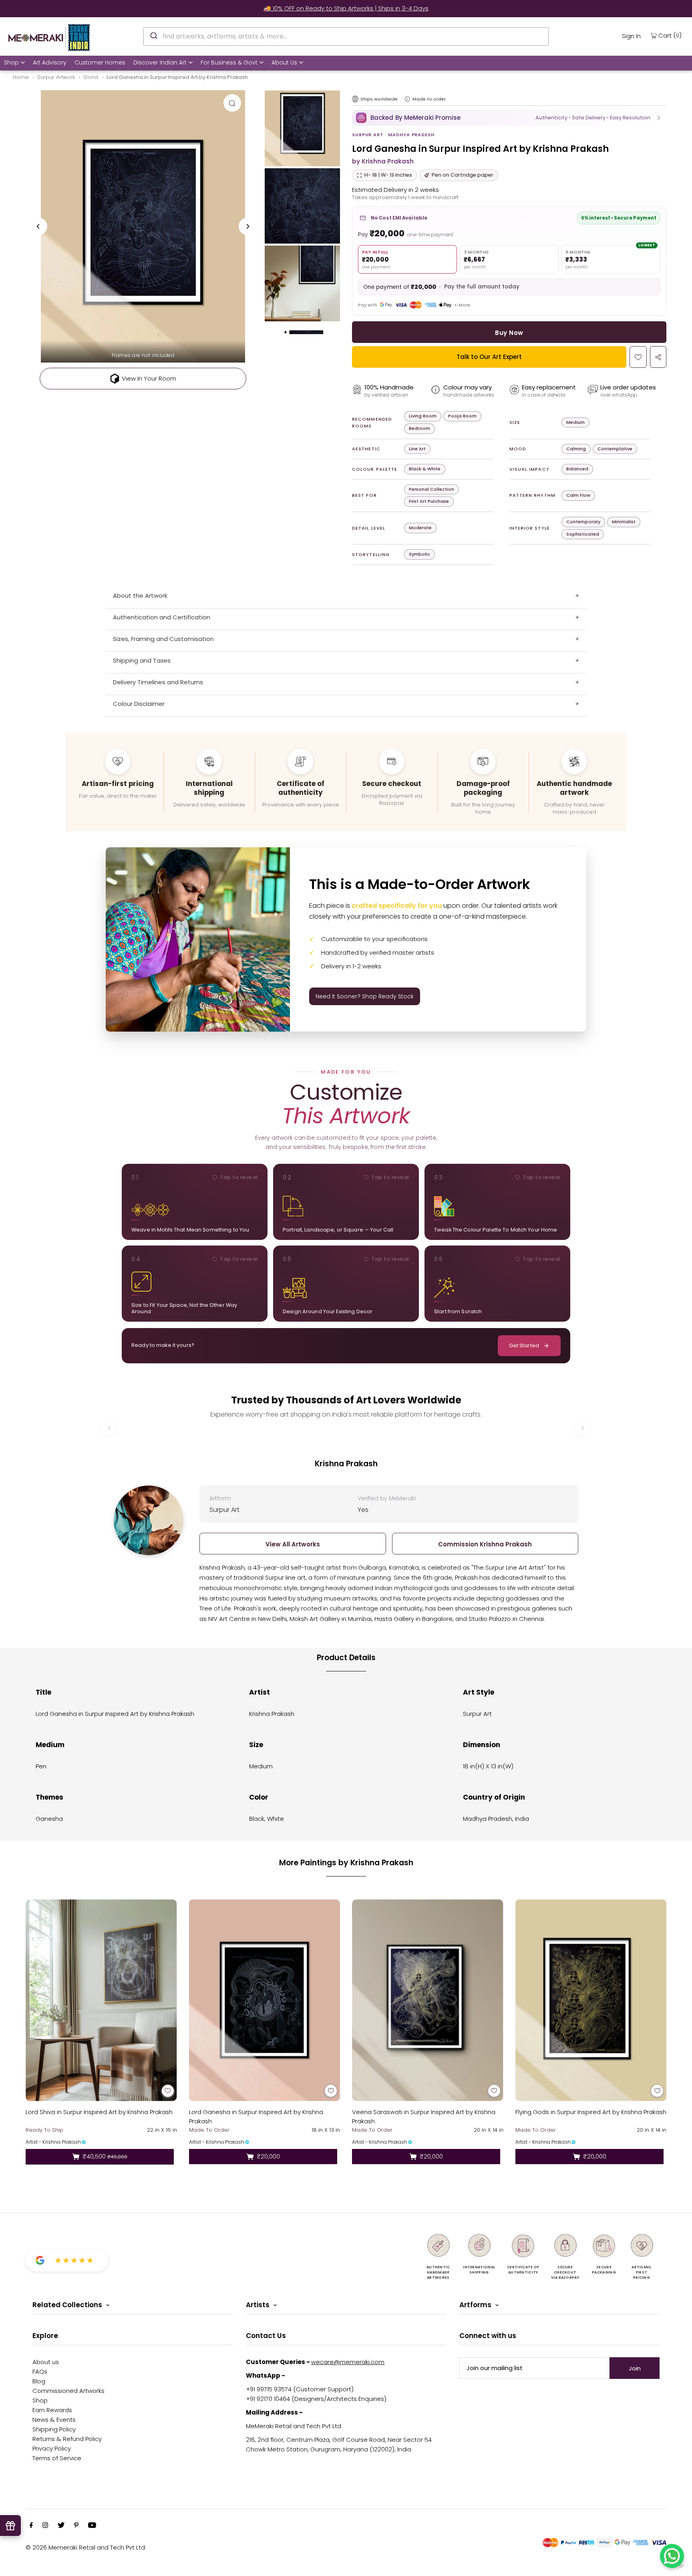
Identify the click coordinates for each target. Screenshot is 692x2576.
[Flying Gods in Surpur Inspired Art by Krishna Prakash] (591, 2000)
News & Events (54, 2420)
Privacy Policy (52, 2448)
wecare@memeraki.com (348, 2362)
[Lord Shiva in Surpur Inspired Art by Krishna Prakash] (101, 2000)
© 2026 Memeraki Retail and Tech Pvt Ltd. (86, 2547)
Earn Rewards (52, 2410)
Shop (11, 62)
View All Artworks (293, 1544)
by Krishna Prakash (383, 161)
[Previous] (38, 226)
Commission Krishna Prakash (485, 1544)
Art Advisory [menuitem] (50, 62)
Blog (39, 2381)
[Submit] (153, 35)
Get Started (524, 1345)
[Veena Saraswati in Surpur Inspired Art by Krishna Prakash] (428, 2000)
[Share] (658, 357)
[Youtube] (92, 2526)
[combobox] (346, 36)
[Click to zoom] (232, 103)
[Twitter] (61, 2526)
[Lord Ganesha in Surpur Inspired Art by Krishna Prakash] (265, 2000)
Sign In (631, 36)
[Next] (247, 226)
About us (46, 2362)
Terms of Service (57, 2458)
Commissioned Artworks (68, 2391)
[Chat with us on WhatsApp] (672, 2556)
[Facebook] (31, 2526)
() (670, 35)
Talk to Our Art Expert (489, 357)
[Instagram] (45, 2526)
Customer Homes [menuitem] (100, 62)
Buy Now (509, 333)
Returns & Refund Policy (67, 2439)
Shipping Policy (54, 2429)
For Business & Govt (229, 62)
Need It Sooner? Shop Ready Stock (365, 996)
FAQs (40, 2371)
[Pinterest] (76, 2526)
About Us (284, 62)
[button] (509, 118)
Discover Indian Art (160, 62)
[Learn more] (407, 99)
